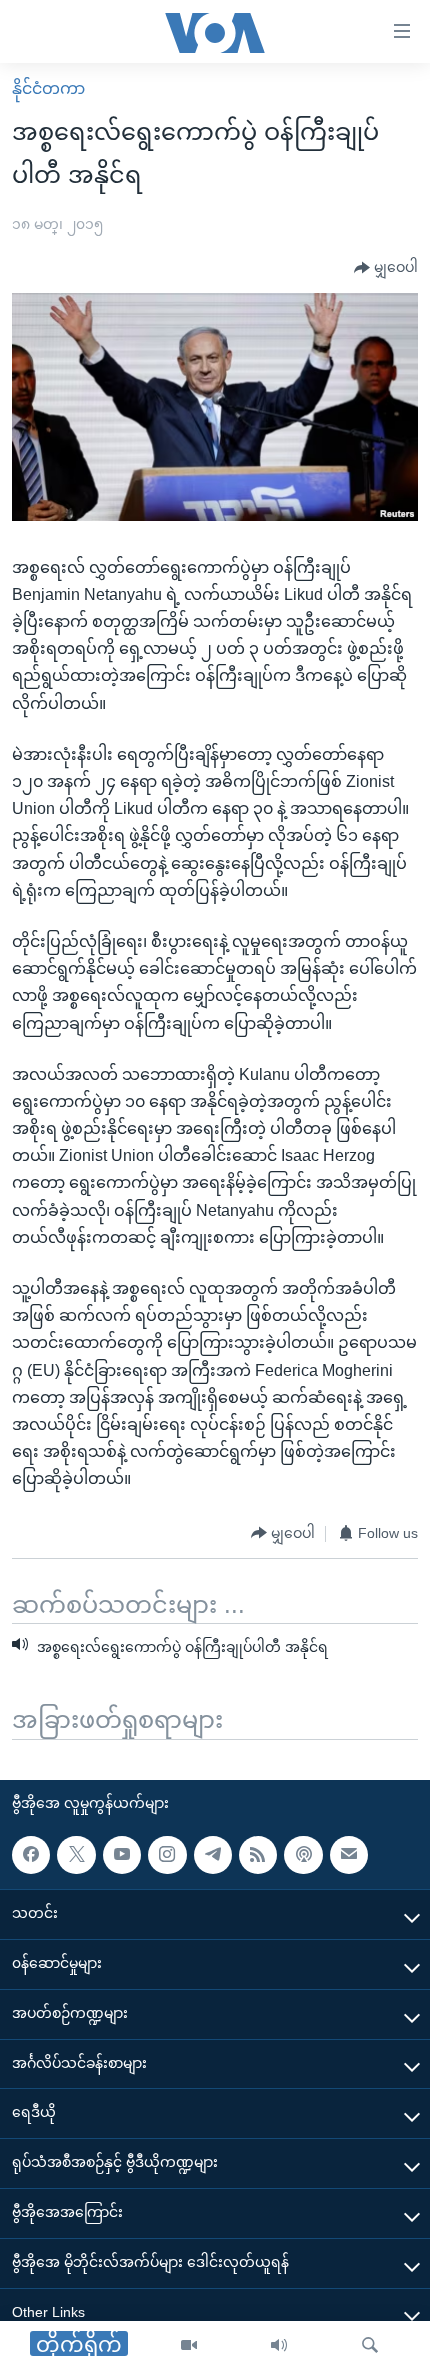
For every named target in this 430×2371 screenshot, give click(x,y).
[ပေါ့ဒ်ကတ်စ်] (303, 1855)
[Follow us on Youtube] (122, 1855)
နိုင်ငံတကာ (48, 88)
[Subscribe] (349, 1855)
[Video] (189, 2346)
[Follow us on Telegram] (213, 1855)
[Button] (386, 268)
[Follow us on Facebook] (31, 1855)
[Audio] (279, 2346)
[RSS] (258, 1855)
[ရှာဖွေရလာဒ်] (370, 2346)
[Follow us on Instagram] (167, 1855)
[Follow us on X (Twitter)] (76, 1855)
